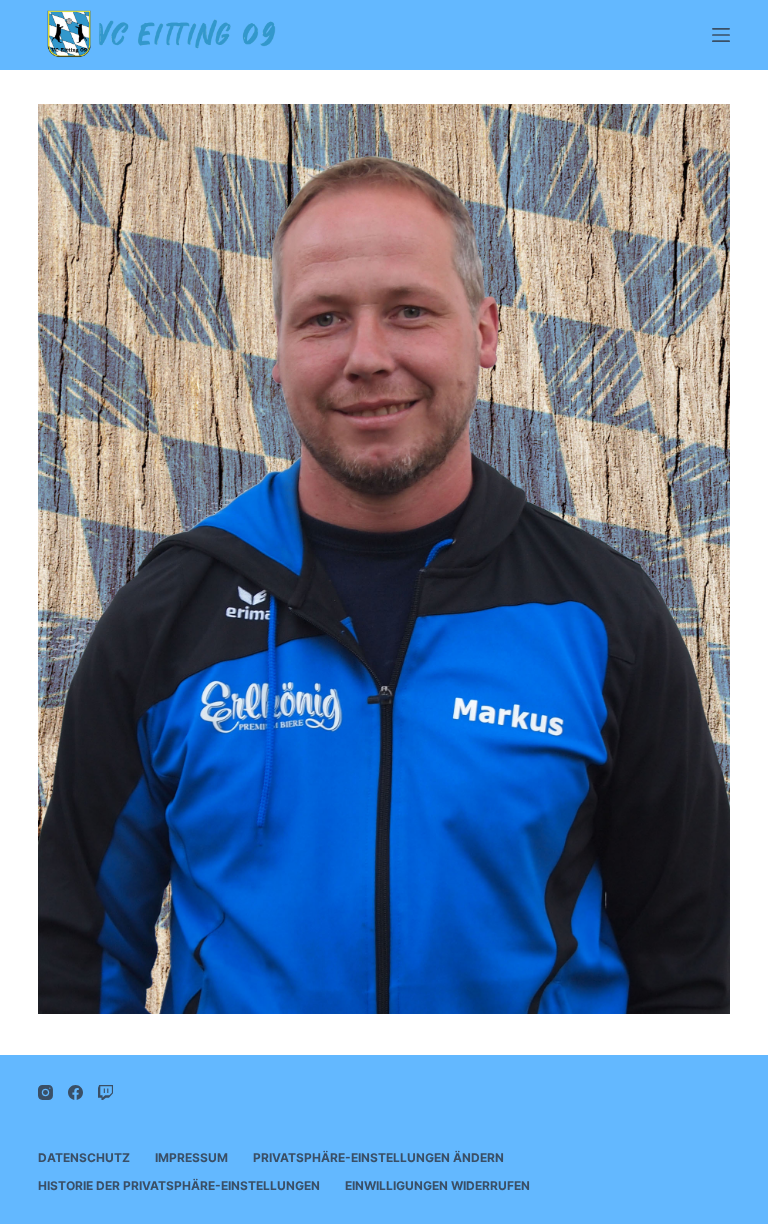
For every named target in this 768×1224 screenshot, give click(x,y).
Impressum (191, 1157)
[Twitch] (105, 1092)
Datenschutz (84, 1157)
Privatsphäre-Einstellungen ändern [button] (378, 1157)
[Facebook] (75, 1092)
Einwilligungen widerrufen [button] (437, 1185)
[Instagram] (45, 1092)
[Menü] (721, 35)
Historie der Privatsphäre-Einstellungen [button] (179, 1185)
